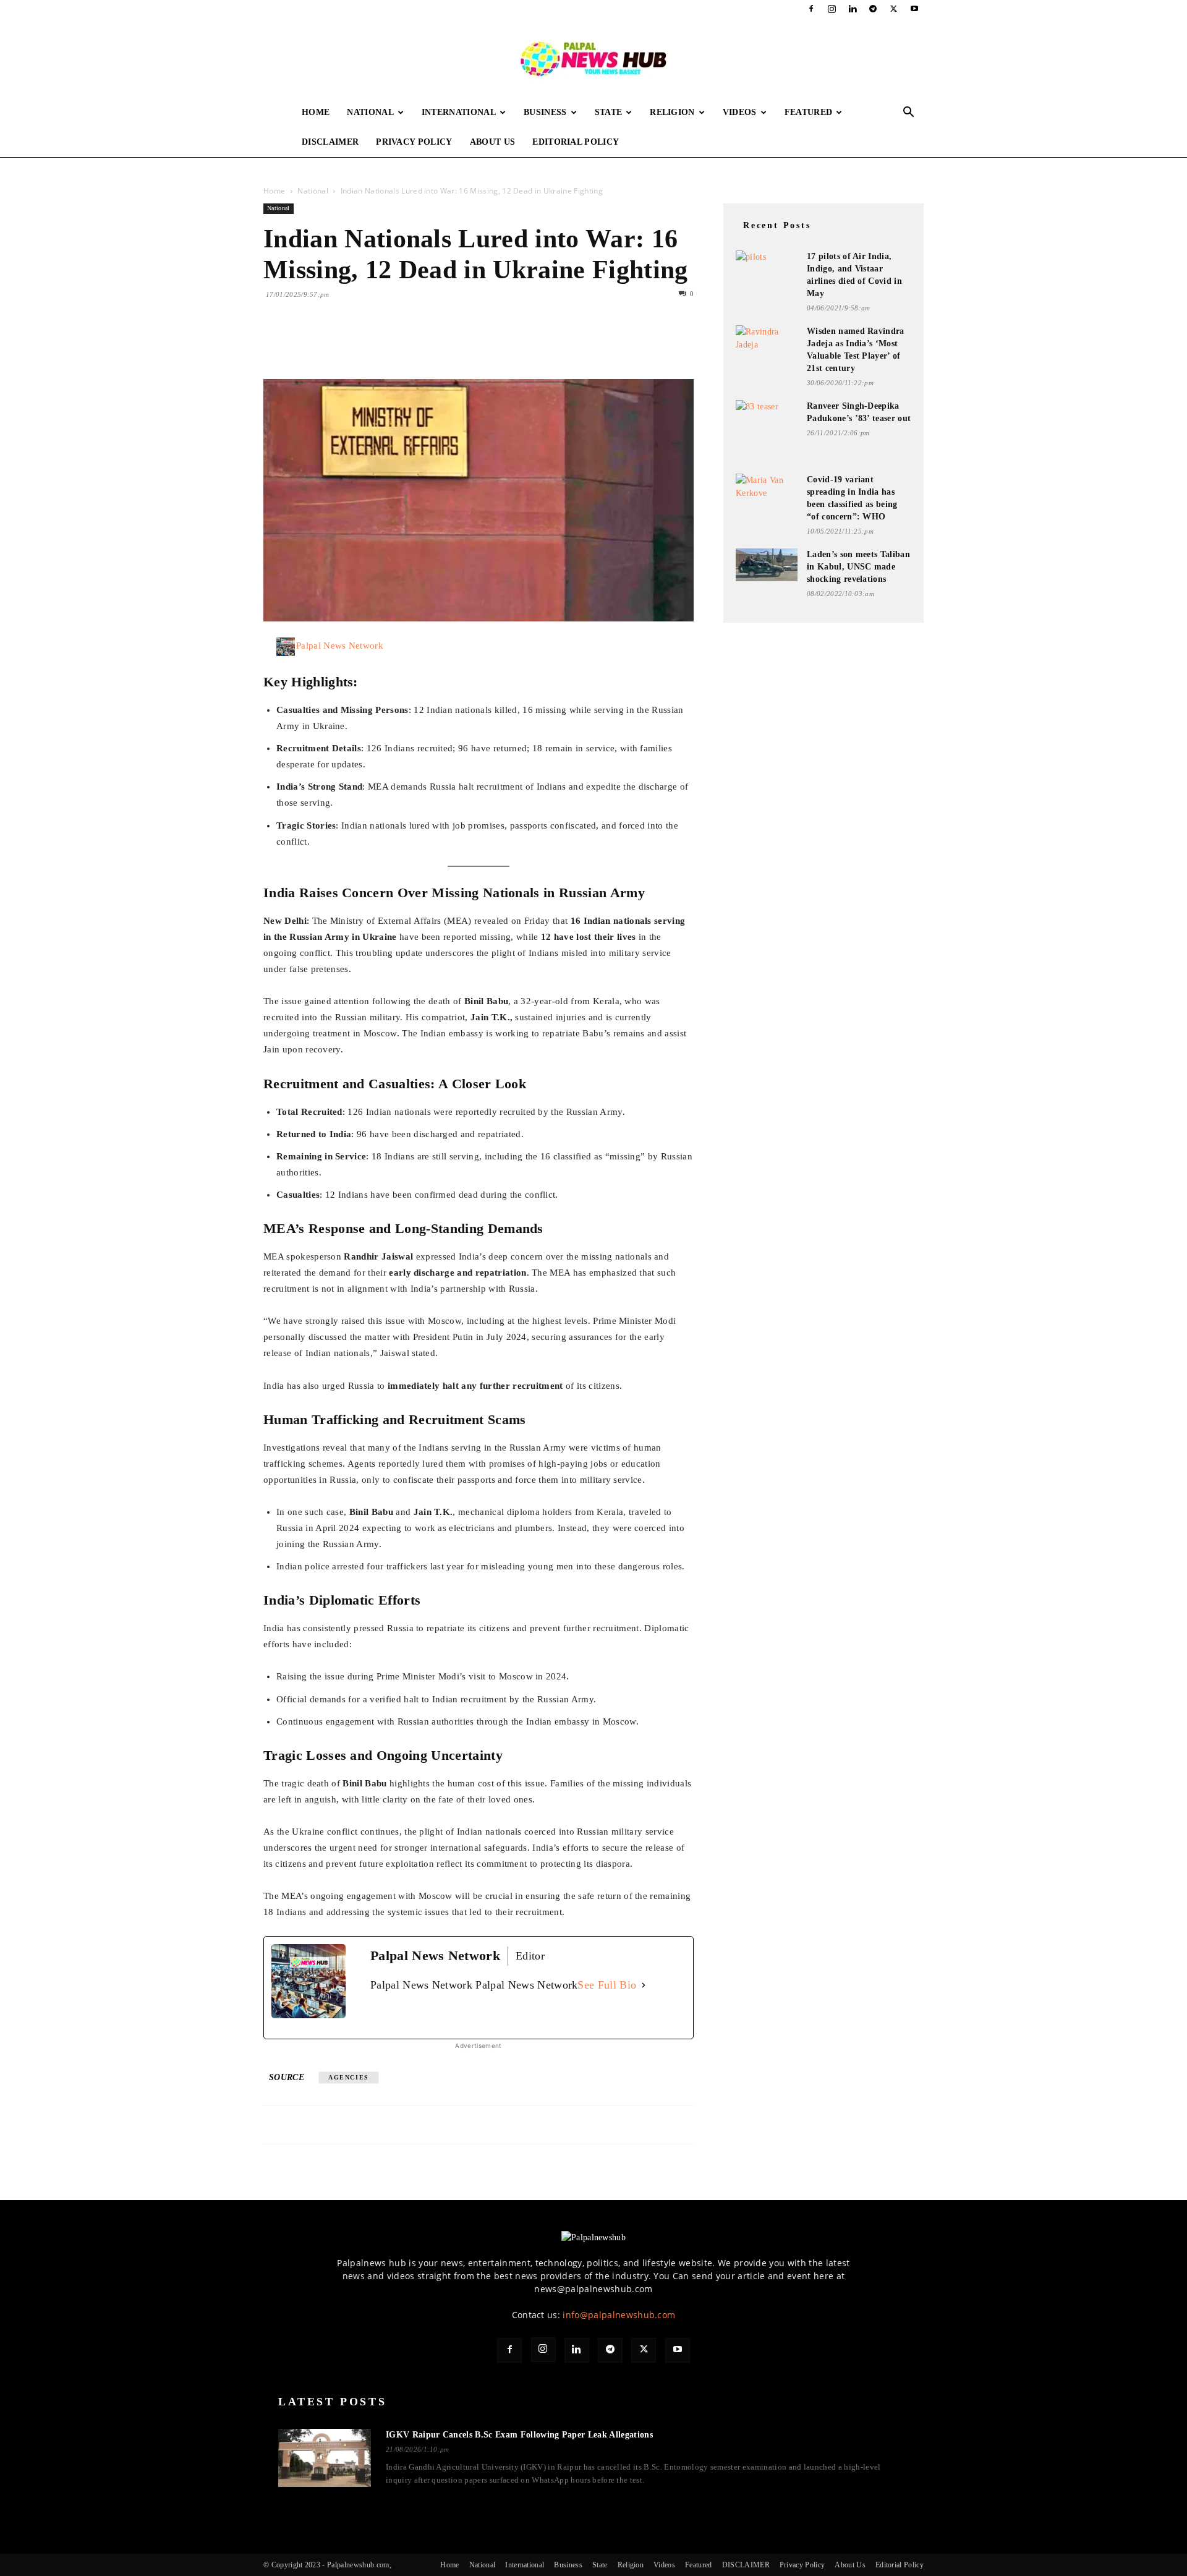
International (459, 112)
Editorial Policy (576, 142)
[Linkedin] (853, 9)
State (609, 112)
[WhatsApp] (361, 344)
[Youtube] (914, 9)
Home (316, 112)
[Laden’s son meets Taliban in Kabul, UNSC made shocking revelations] (767, 565)
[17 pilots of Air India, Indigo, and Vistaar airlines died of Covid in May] (767, 267)
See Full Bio (607, 1985)
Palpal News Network (340, 646)
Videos (740, 112)
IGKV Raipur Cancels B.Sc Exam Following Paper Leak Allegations (519, 2435)
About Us (493, 142)
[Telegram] (873, 9)
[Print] (418, 344)
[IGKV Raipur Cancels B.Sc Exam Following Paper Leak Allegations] (325, 2458)
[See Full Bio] (644, 1985)
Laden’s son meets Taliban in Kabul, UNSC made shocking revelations (858, 567)
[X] (894, 9)
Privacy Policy (414, 142)
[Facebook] (811, 9)
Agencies (349, 2077)
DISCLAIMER (330, 142)
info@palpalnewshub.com (619, 2315)
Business (545, 112)
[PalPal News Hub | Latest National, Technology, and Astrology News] (593, 58)
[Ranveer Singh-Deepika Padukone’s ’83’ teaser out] (767, 416)
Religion (672, 112)
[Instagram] (832, 9)
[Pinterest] (333, 344)
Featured (809, 112)
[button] (909, 113)
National (370, 112)
